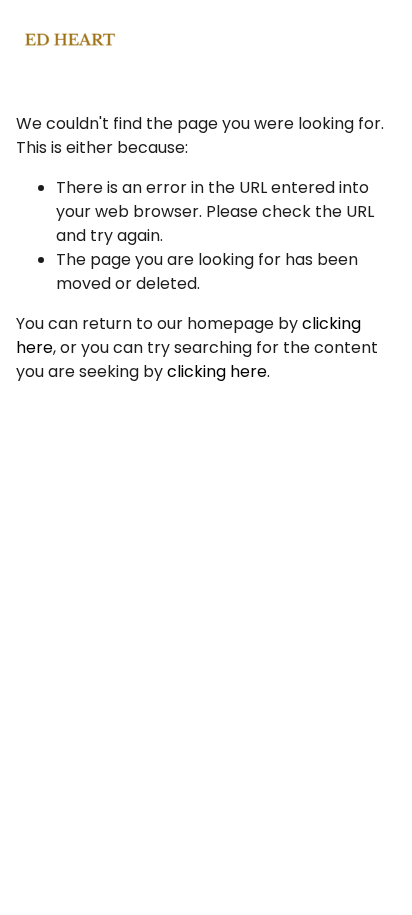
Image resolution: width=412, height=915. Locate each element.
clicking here (217, 371)
